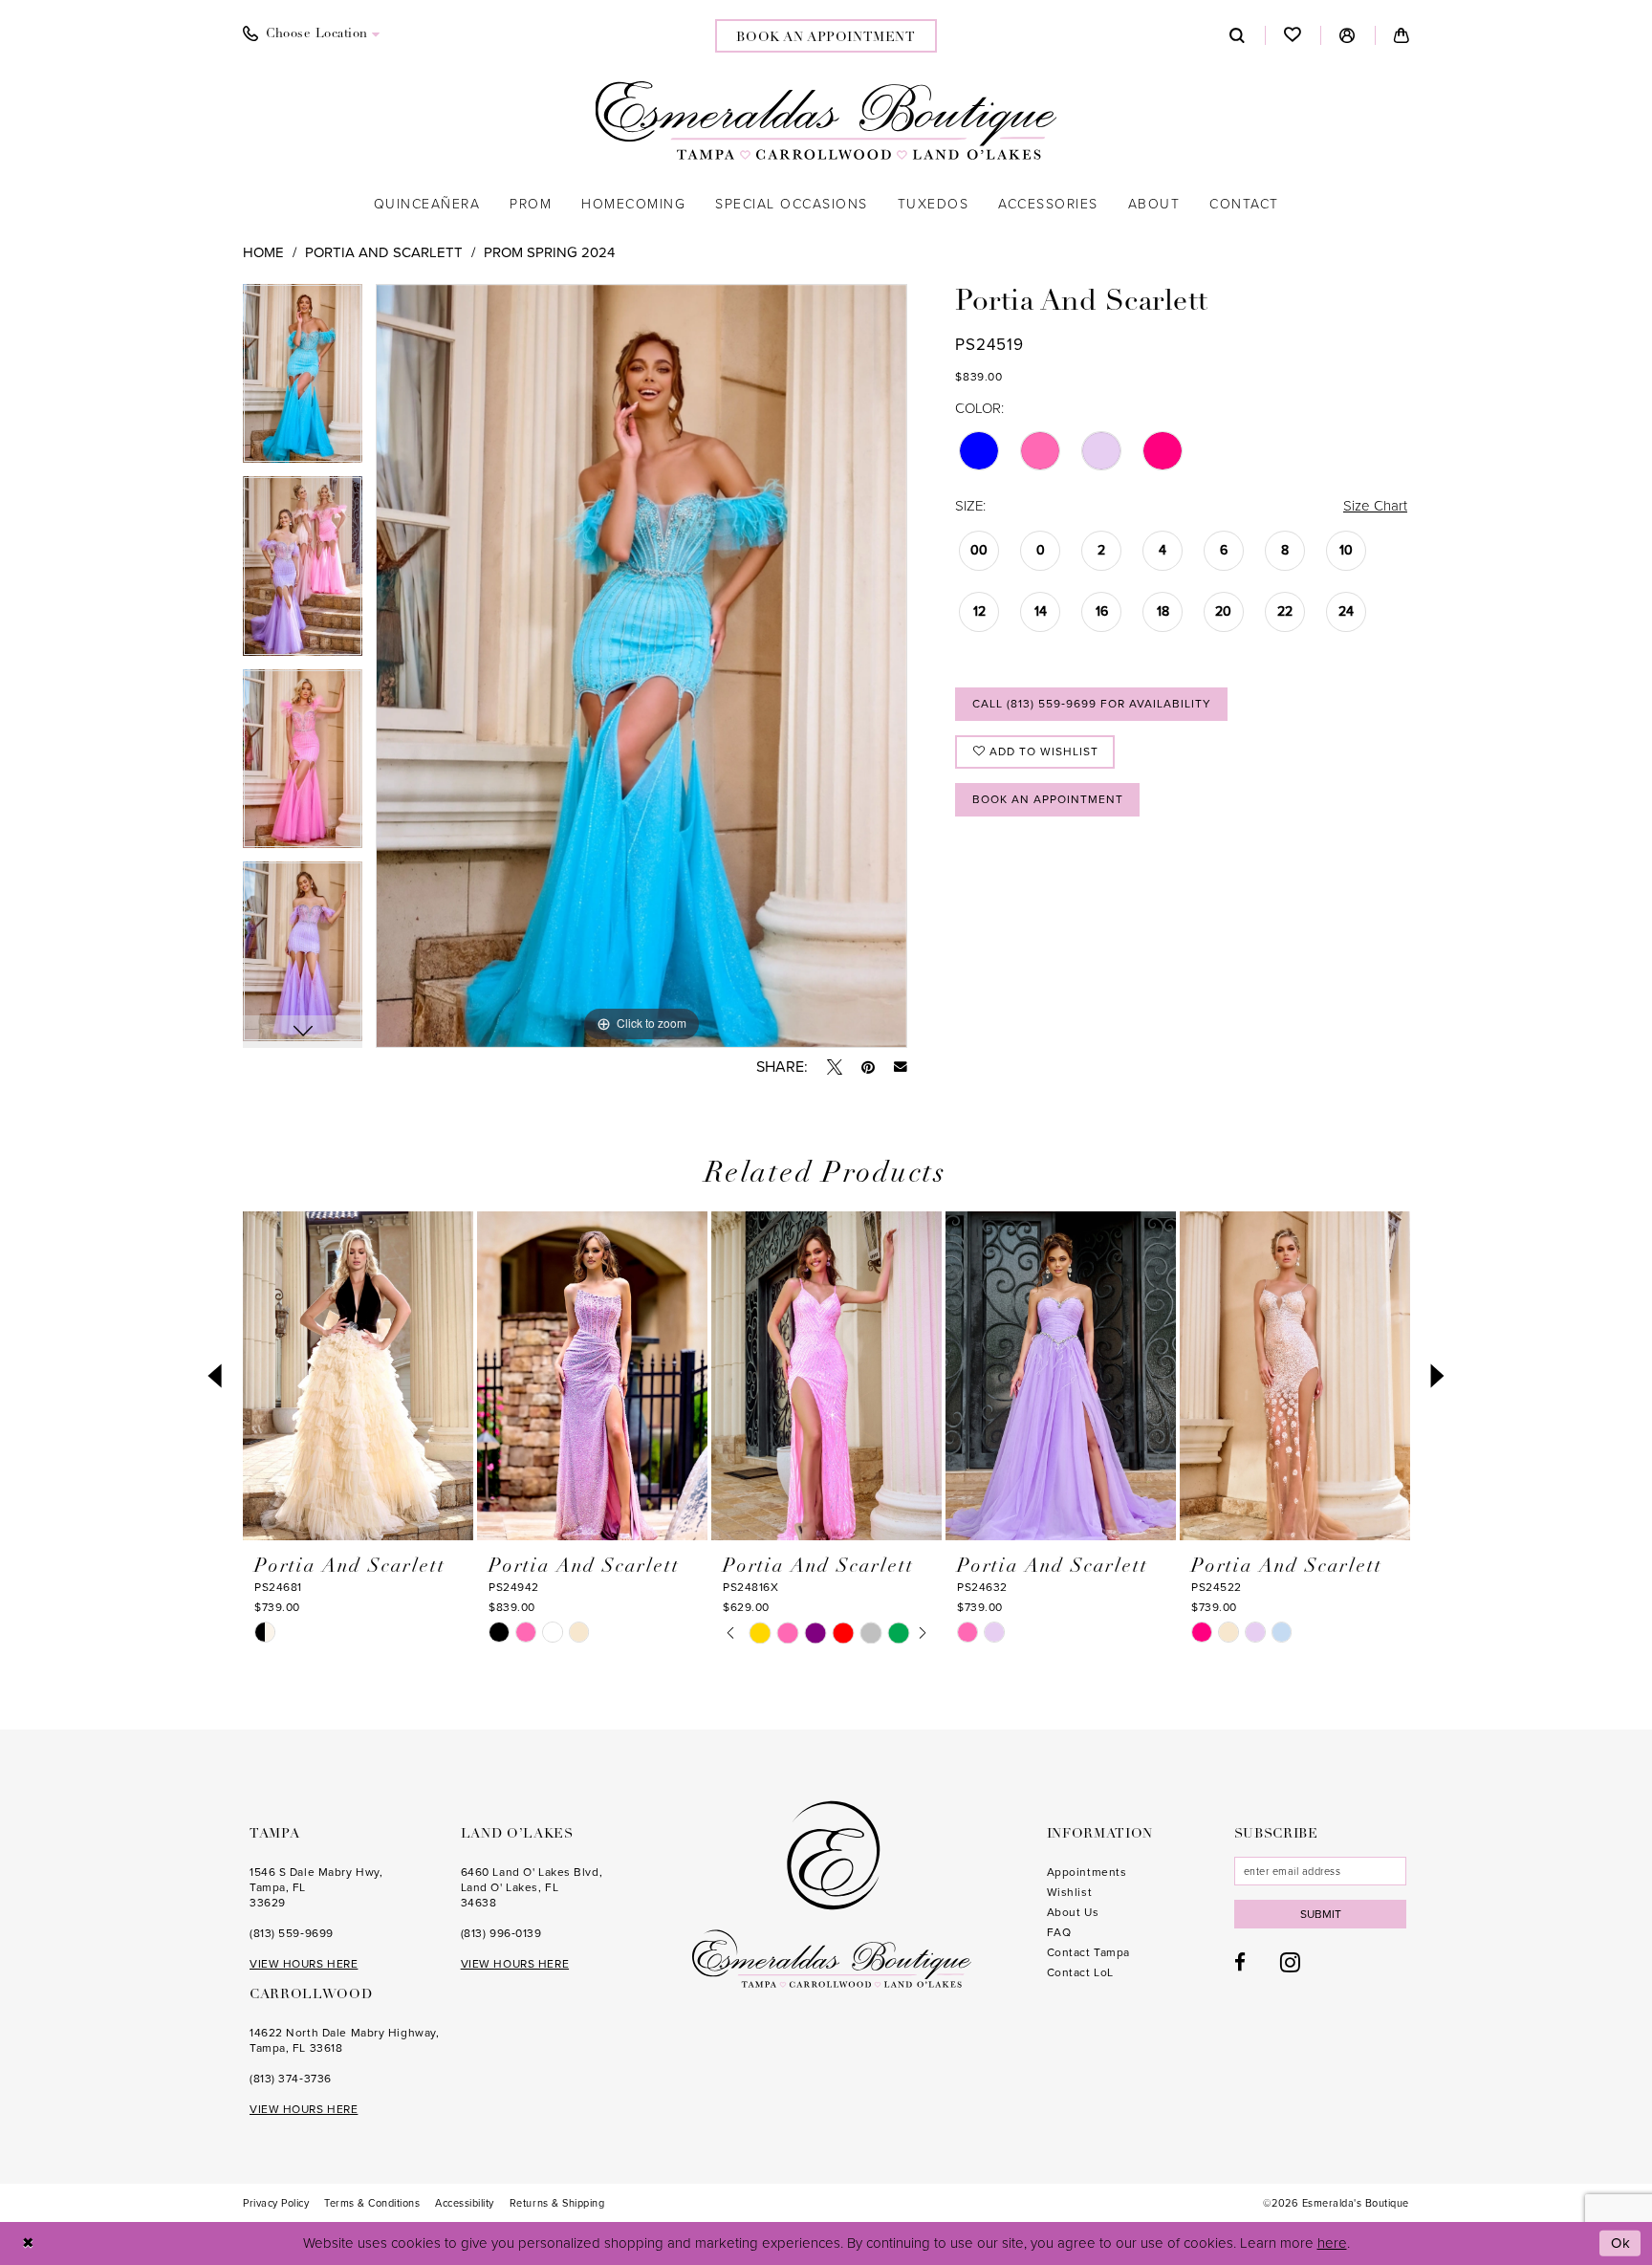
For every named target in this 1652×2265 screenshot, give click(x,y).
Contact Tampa (1088, 1952)
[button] (1348, 35)
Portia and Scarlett (384, 252)
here (1332, 2243)
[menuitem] (312, 34)
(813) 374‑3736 (291, 2079)
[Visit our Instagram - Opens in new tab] (1290, 1962)
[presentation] (358, 1376)
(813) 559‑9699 (292, 1933)
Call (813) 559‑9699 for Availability (1092, 704)
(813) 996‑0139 (501, 1933)
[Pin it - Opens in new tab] (868, 1067)
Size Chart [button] (1375, 506)
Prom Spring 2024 (549, 252)
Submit (1321, 1914)
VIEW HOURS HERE (304, 1964)
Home (263, 252)
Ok (1621, 2243)
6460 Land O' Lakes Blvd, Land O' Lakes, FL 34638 (532, 1887)
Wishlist (1069, 1892)
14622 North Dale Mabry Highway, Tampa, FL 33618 (344, 2040)
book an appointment (826, 38)
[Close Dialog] (28, 2243)
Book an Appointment (1048, 799)
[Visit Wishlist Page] (1293, 35)
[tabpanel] (303, 381)
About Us (1073, 1912)
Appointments (1087, 1872)
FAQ (1059, 1932)
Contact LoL (1080, 1972)
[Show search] (1238, 35)
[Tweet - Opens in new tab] (835, 1067)
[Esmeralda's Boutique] (826, 120)
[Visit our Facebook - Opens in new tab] (1240, 1962)
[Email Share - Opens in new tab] (901, 1067)
